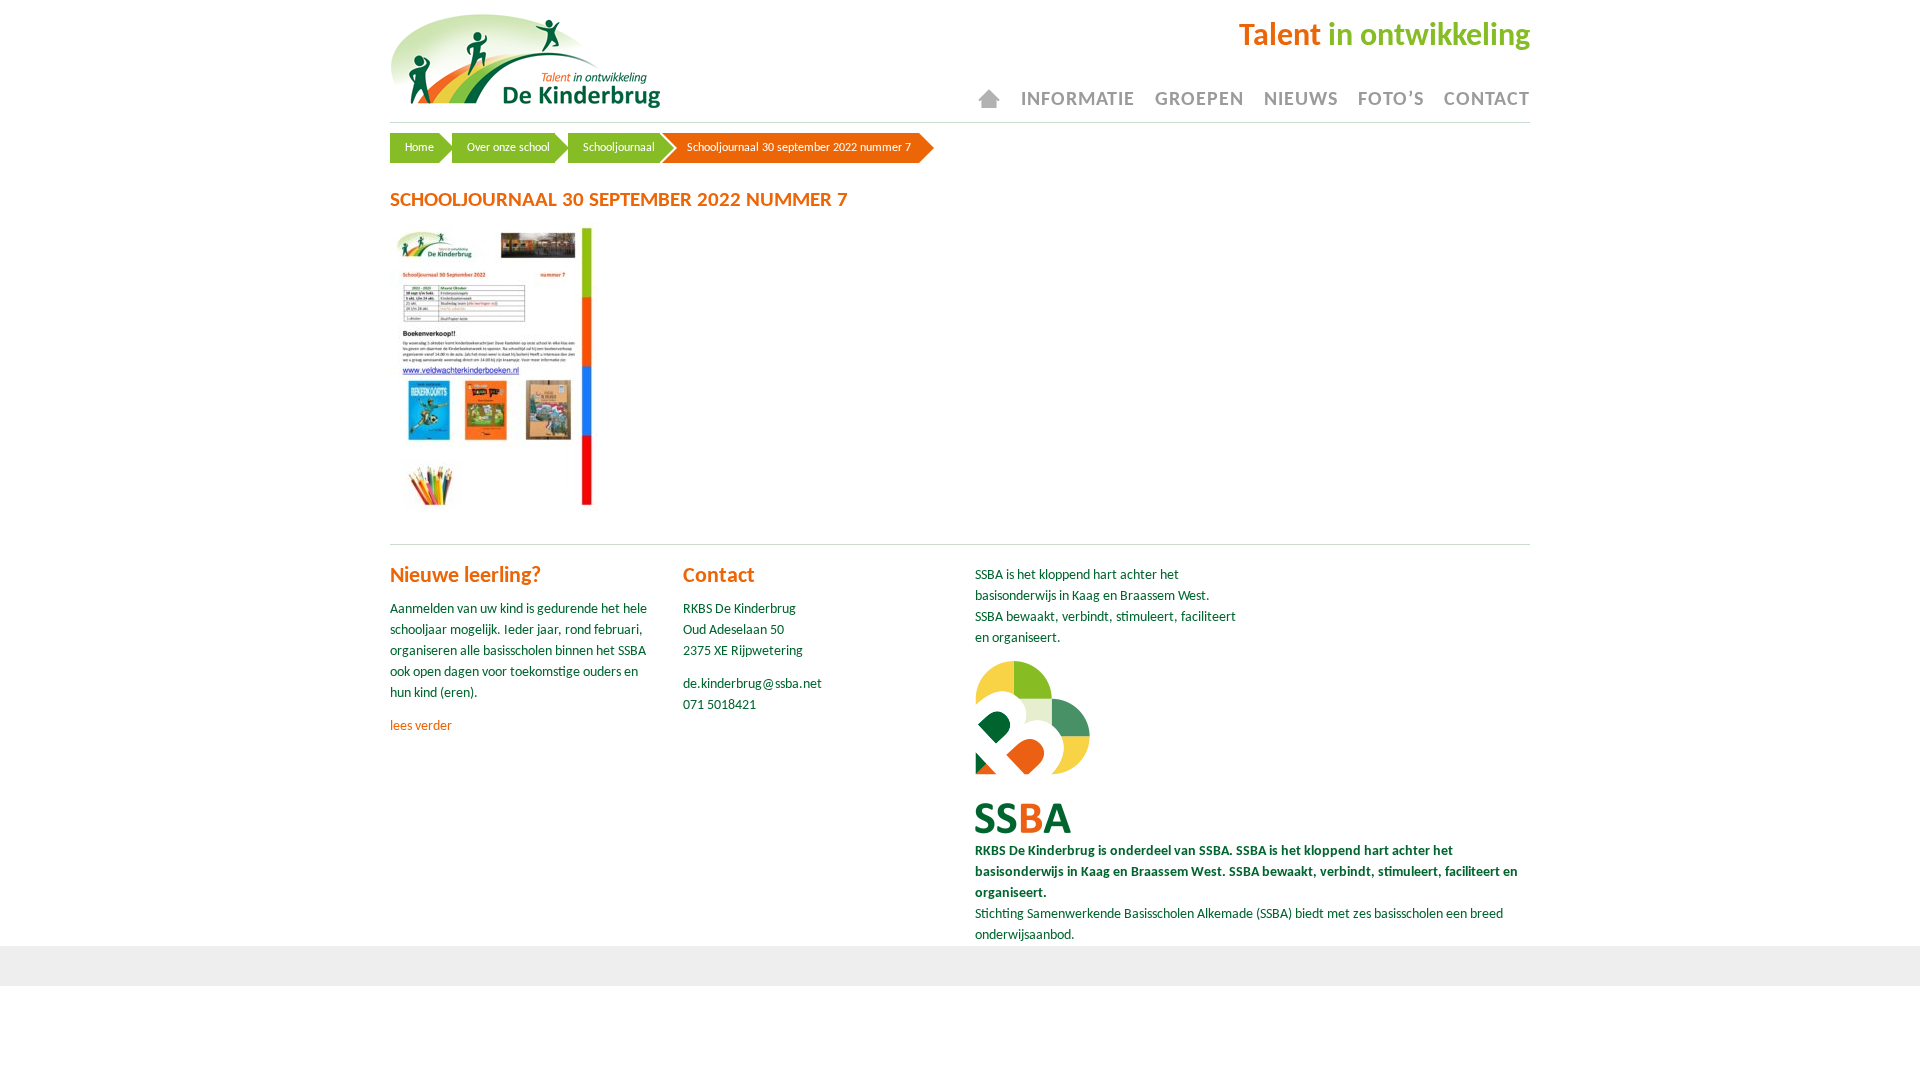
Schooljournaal (619, 148)
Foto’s (1391, 100)
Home (419, 148)
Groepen (1199, 100)
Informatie (1078, 100)
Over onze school (508, 148)
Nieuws (1301, 100)
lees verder (421, 726)
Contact (1487, 100)
